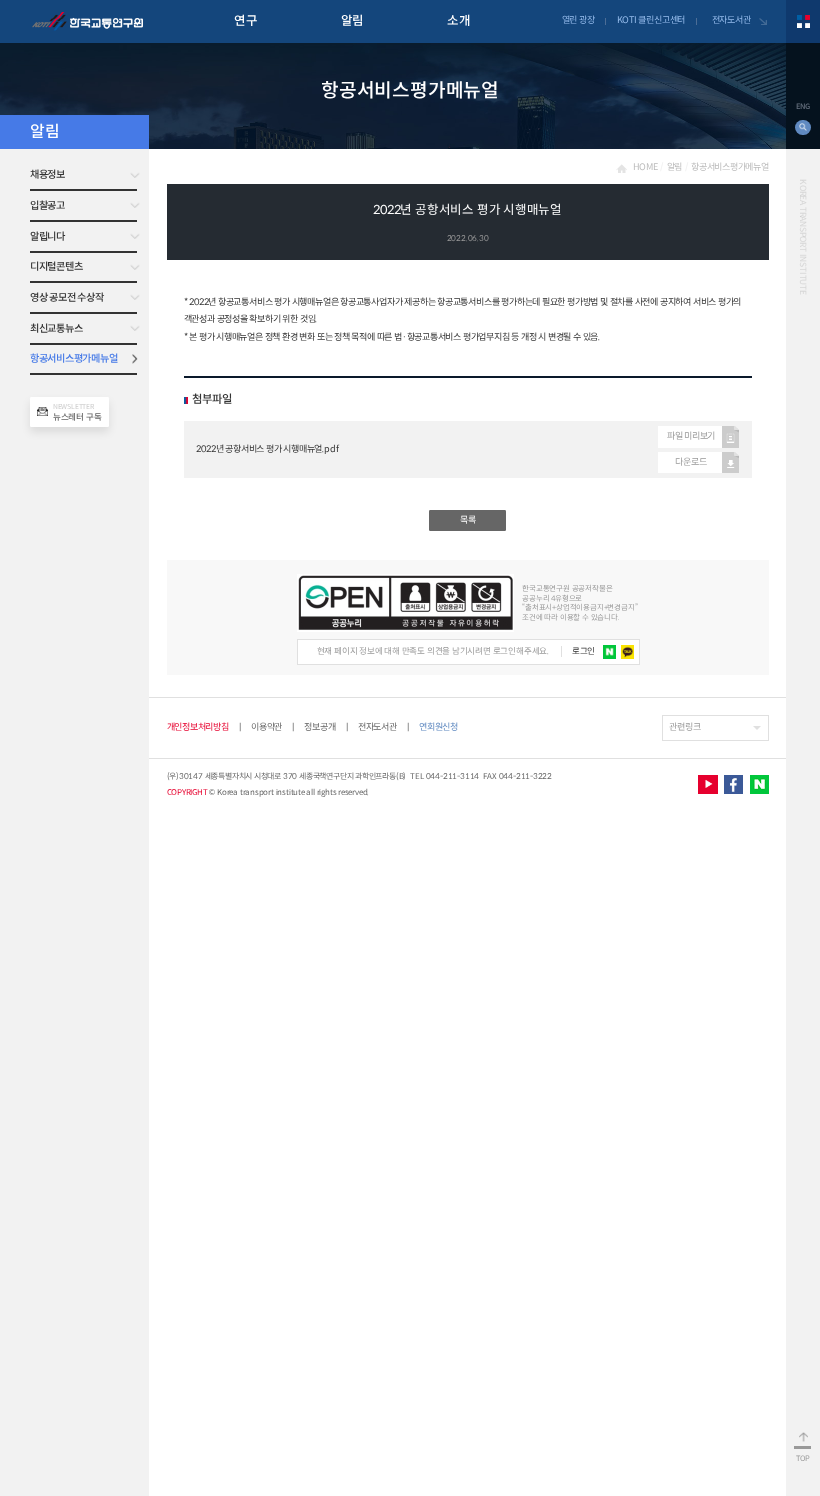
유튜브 (707, 784)
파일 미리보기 (691, 436)
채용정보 (47, 174)
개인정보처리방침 (198, 727)
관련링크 (684, 727)
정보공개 (319, 727)
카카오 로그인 (628, 652)
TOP (803, 1458)
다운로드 (690, 462)
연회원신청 (438, 727)
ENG (802, 106)
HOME (645, 167)
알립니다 (47, 236)
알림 (352, 21)
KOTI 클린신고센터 (651, 20)
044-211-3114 (453, 776)
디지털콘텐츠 (56, 266)
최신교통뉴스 (56, 328)
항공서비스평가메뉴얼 (73, 358)
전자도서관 (731, 20)
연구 (245, 21)
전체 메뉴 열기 (803, 21)
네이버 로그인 (610, 652)
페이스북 (733, 784)
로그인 (583, 651)
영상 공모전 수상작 (66, 297)
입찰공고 (47, 205)
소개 (458, 21)
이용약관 (266, 727)
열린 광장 (578, 20)
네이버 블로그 (759, 784)
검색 (802, 127)
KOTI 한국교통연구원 (87, 22)
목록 (468, 520)
